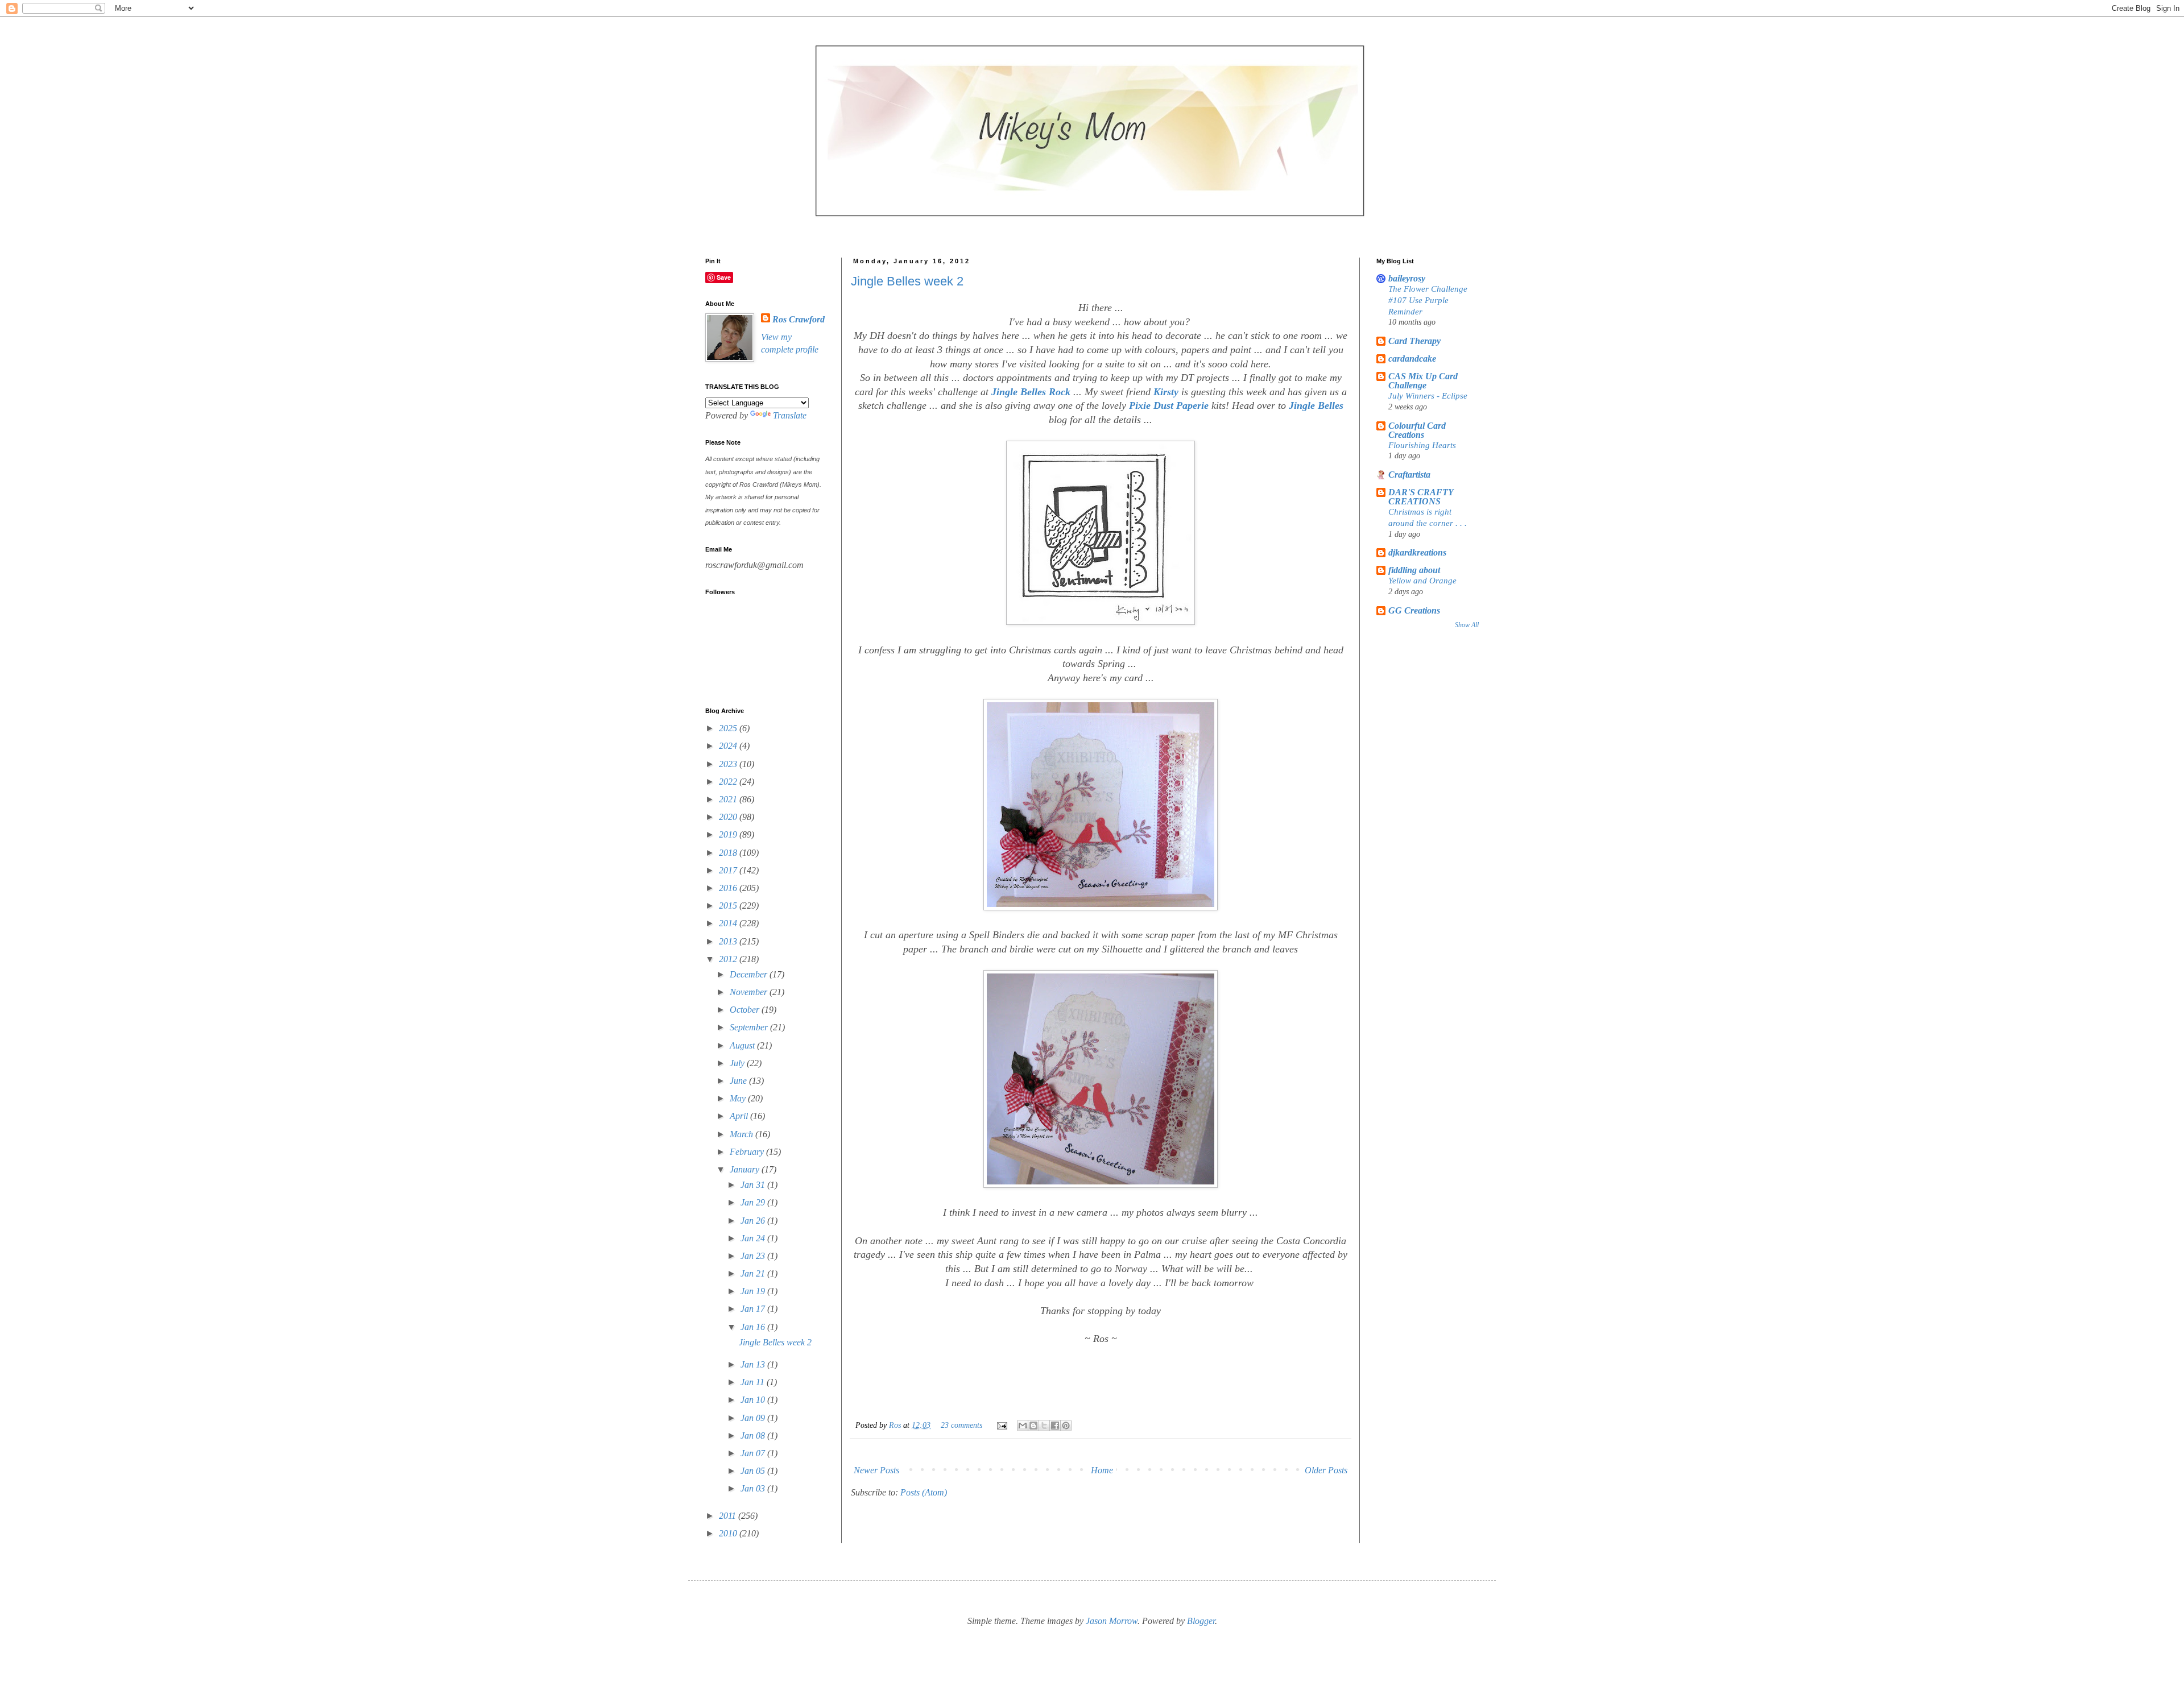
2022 (729, 782)
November (750, 992)
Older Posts (1326, 1470)
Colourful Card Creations (1417, 430)
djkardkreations (1417, 552)
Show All (1467, 625)
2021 (729, 799)
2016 (729, 888)
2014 (729, 923)
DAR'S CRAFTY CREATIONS (1421, 497)
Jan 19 (754, 1291)
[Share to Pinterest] (1066, 1426)
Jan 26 (754, 1221)
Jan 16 (754, 1327)
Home (1102, 1470)
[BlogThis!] (1033, 1426)
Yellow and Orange (1422, 580)
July (738, 1063)
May (739, 1098)
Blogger (1201, 1621)
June (739, 1081)
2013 (729, 941)
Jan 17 (754, 1309)
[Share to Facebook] (1055, 1426)
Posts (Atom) (924, 1492)
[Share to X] (1044, 1426)
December (750, 974)
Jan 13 (754, 1364)
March (743, 1134)
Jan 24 (754, 1238)
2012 (729, 959)
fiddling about (1414, 570)
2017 (729, 870)
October (746, 1010)
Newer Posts (876, 1470)
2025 (729, 728)
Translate (790, 415)
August (743, 1045)
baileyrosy (1407, 278)
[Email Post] (1001, 1425)
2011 (729, 1516)
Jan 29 (754, 1202)
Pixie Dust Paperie (1169, 405)
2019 (729, 834)
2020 (729, 817)
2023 (729, 764)
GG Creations (1414, 610)
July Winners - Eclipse (1428, 395)
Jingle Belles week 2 (907, 281)
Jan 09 (754, 1418)
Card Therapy (1414, 341)
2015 (729, 906)
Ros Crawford (799, 319)
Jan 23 (754, 1256)
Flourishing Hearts (1422, 445)
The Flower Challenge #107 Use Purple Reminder (1428, 300)
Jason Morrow (1112, 1621)
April (740, 1116)
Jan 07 (754, 1453)
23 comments (961, 1425)
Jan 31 (754, 1185)
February (748, 1152)
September (750, 1027)
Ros (896, 1425)
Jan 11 (754, 1382)
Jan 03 (754, 1488)
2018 (729, 853)
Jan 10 (754, 1400)
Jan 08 (754, 1435)
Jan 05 (754, 1471)
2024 (729, 746)
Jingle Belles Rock (1029, 392)
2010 (729, 1533)
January (746, 1169)
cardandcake (1412, 359)
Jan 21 (754, 1273)
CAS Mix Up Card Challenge (1423, 381)
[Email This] (1023, 1426)
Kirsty (1167, 392)
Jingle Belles (1316, 405)
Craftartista (1409, 475)
